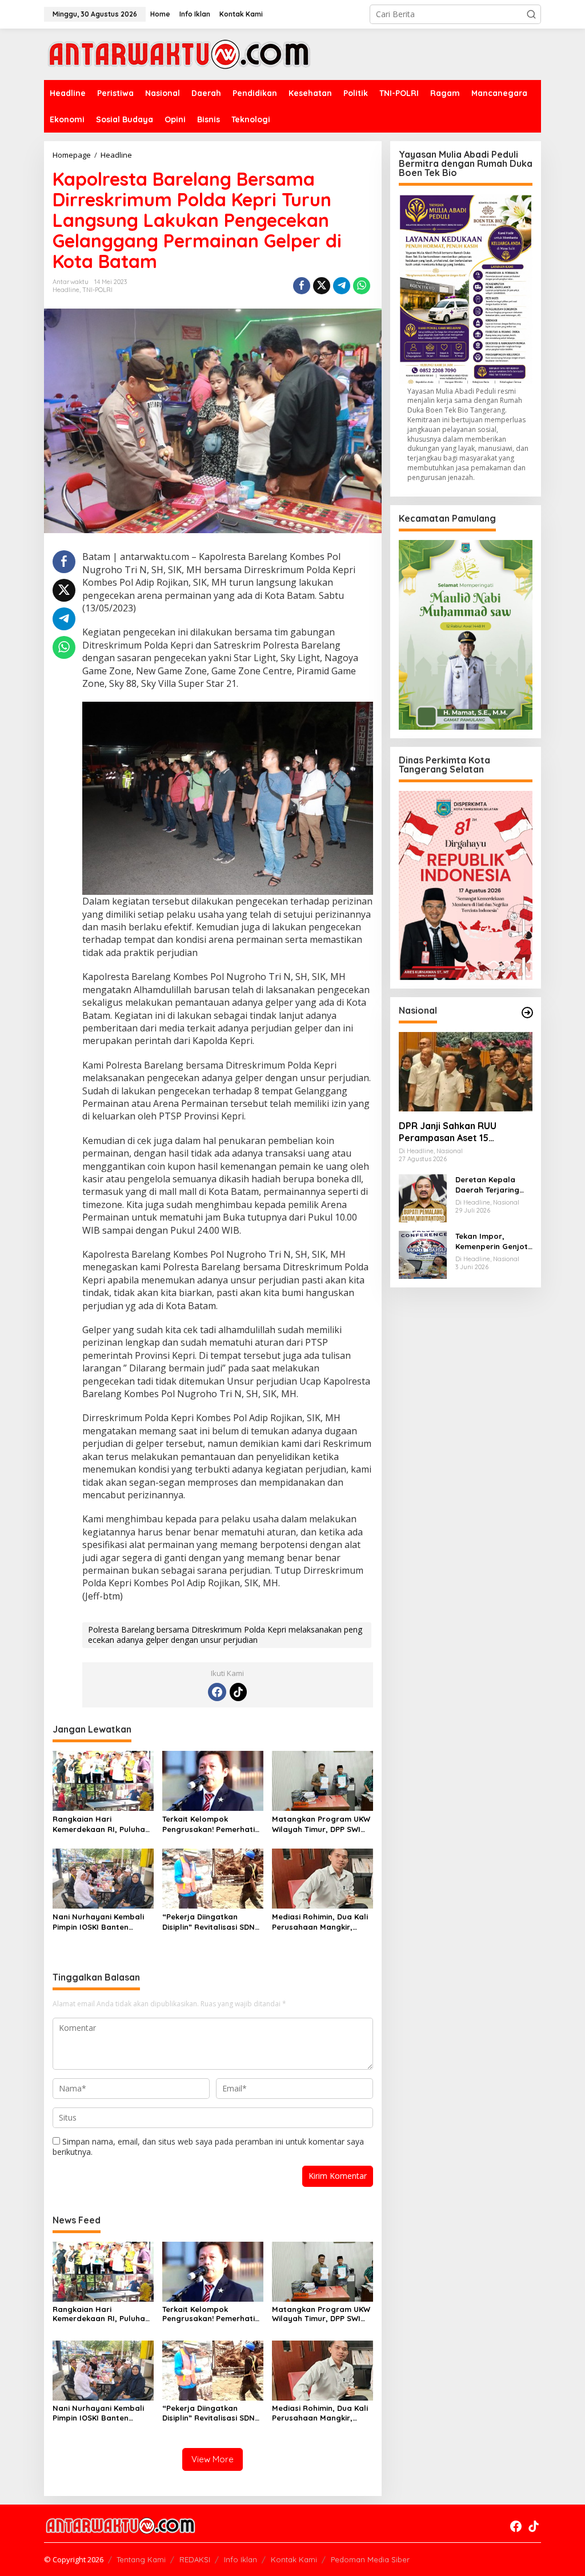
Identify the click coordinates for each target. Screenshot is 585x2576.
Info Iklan (241, 2559)
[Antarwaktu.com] (179, 53)
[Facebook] (217, 1692)
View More (213, 2459)
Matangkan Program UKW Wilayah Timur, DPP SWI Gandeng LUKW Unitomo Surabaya (321, 1824)
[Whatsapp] (362, 286)
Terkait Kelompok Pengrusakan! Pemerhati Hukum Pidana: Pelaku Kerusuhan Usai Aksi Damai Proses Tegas (209, 1824)
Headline (66, 290)
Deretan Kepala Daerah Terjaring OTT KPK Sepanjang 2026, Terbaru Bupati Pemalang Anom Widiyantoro (492, 1185)
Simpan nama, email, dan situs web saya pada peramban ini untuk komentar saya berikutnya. (208, 2147)
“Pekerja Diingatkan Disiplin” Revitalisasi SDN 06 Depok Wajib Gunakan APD (210, 1922)
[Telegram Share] (342, 286)
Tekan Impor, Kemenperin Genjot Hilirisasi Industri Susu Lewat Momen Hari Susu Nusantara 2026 (492, 1241)
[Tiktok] (238, 1692)
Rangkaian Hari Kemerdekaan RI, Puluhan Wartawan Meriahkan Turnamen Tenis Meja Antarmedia (101, 1824)
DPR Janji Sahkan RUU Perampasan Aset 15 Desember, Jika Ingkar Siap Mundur (460, 1132)
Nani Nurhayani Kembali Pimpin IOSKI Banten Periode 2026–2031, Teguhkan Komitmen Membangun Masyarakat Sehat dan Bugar (100, 1922)
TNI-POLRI (97, 290)
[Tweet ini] (322, 286)
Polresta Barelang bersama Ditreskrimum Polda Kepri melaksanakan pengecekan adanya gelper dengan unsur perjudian (225, 1635)
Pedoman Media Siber (370, 2559)
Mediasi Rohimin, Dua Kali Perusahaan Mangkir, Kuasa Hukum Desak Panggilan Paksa (320, 1922)
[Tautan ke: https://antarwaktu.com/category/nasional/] (527, 1013)
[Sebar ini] (302, 286)
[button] (531, 14)
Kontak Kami (294, 2559)
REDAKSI (195, 2559)
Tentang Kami (141, 2559)
